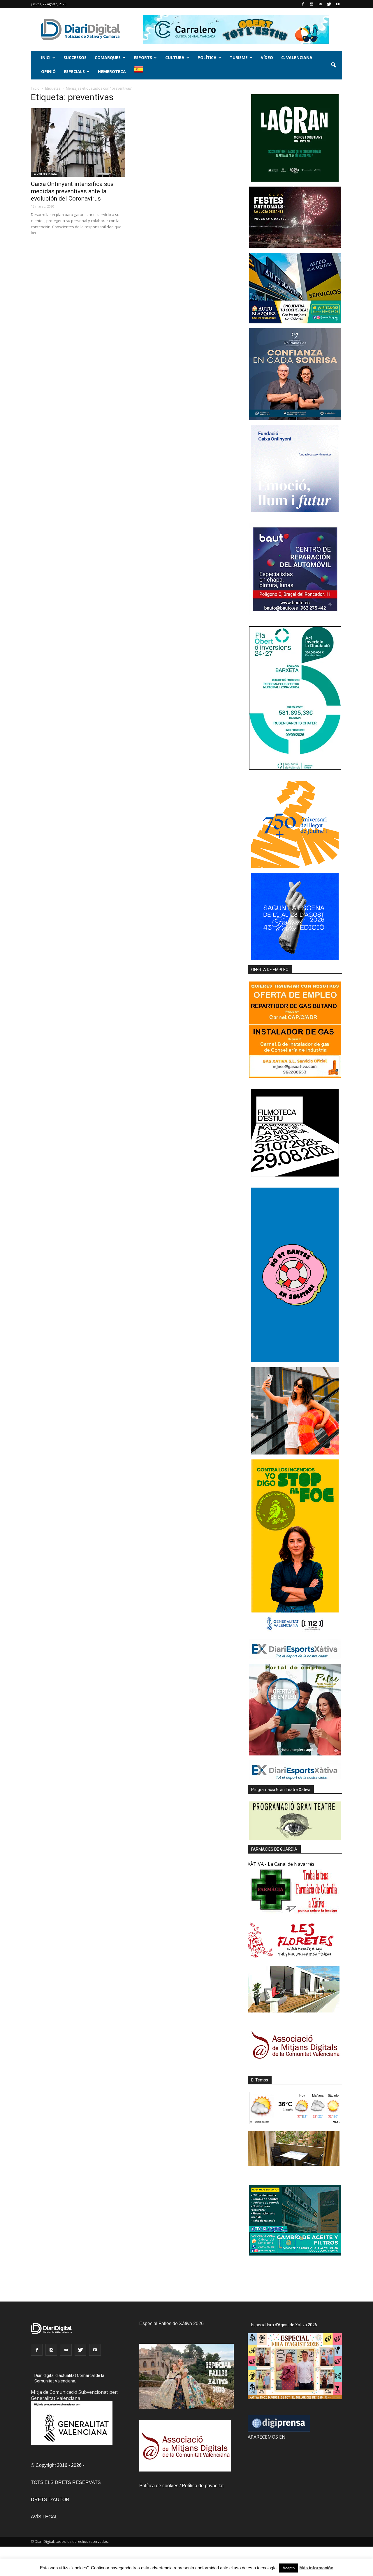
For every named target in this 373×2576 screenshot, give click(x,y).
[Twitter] (329, 4)
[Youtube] (338, 4)
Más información (316, 2568)
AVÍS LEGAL (44, 2517)
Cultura (175, 57)
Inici (46, 57)
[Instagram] (312, 4)
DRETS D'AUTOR (50, 2500)
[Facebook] (303, 4)
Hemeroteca (112, 71)
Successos (75, 57)
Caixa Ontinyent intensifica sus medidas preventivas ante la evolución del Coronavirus (72, 191)
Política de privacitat (203, 2486)
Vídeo (267, 57)
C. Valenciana (297, 57)
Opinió (48, 71)
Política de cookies (159, 2486)
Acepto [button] (289, 2568)
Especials (74, 71)
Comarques (108, 57)
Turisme (239, 57)
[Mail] (320, 4)
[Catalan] (141, 72)
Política (207, 57)
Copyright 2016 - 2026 (59, 2465)
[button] (333, 65)
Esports (143, 57)
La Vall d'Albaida (45, 174)
